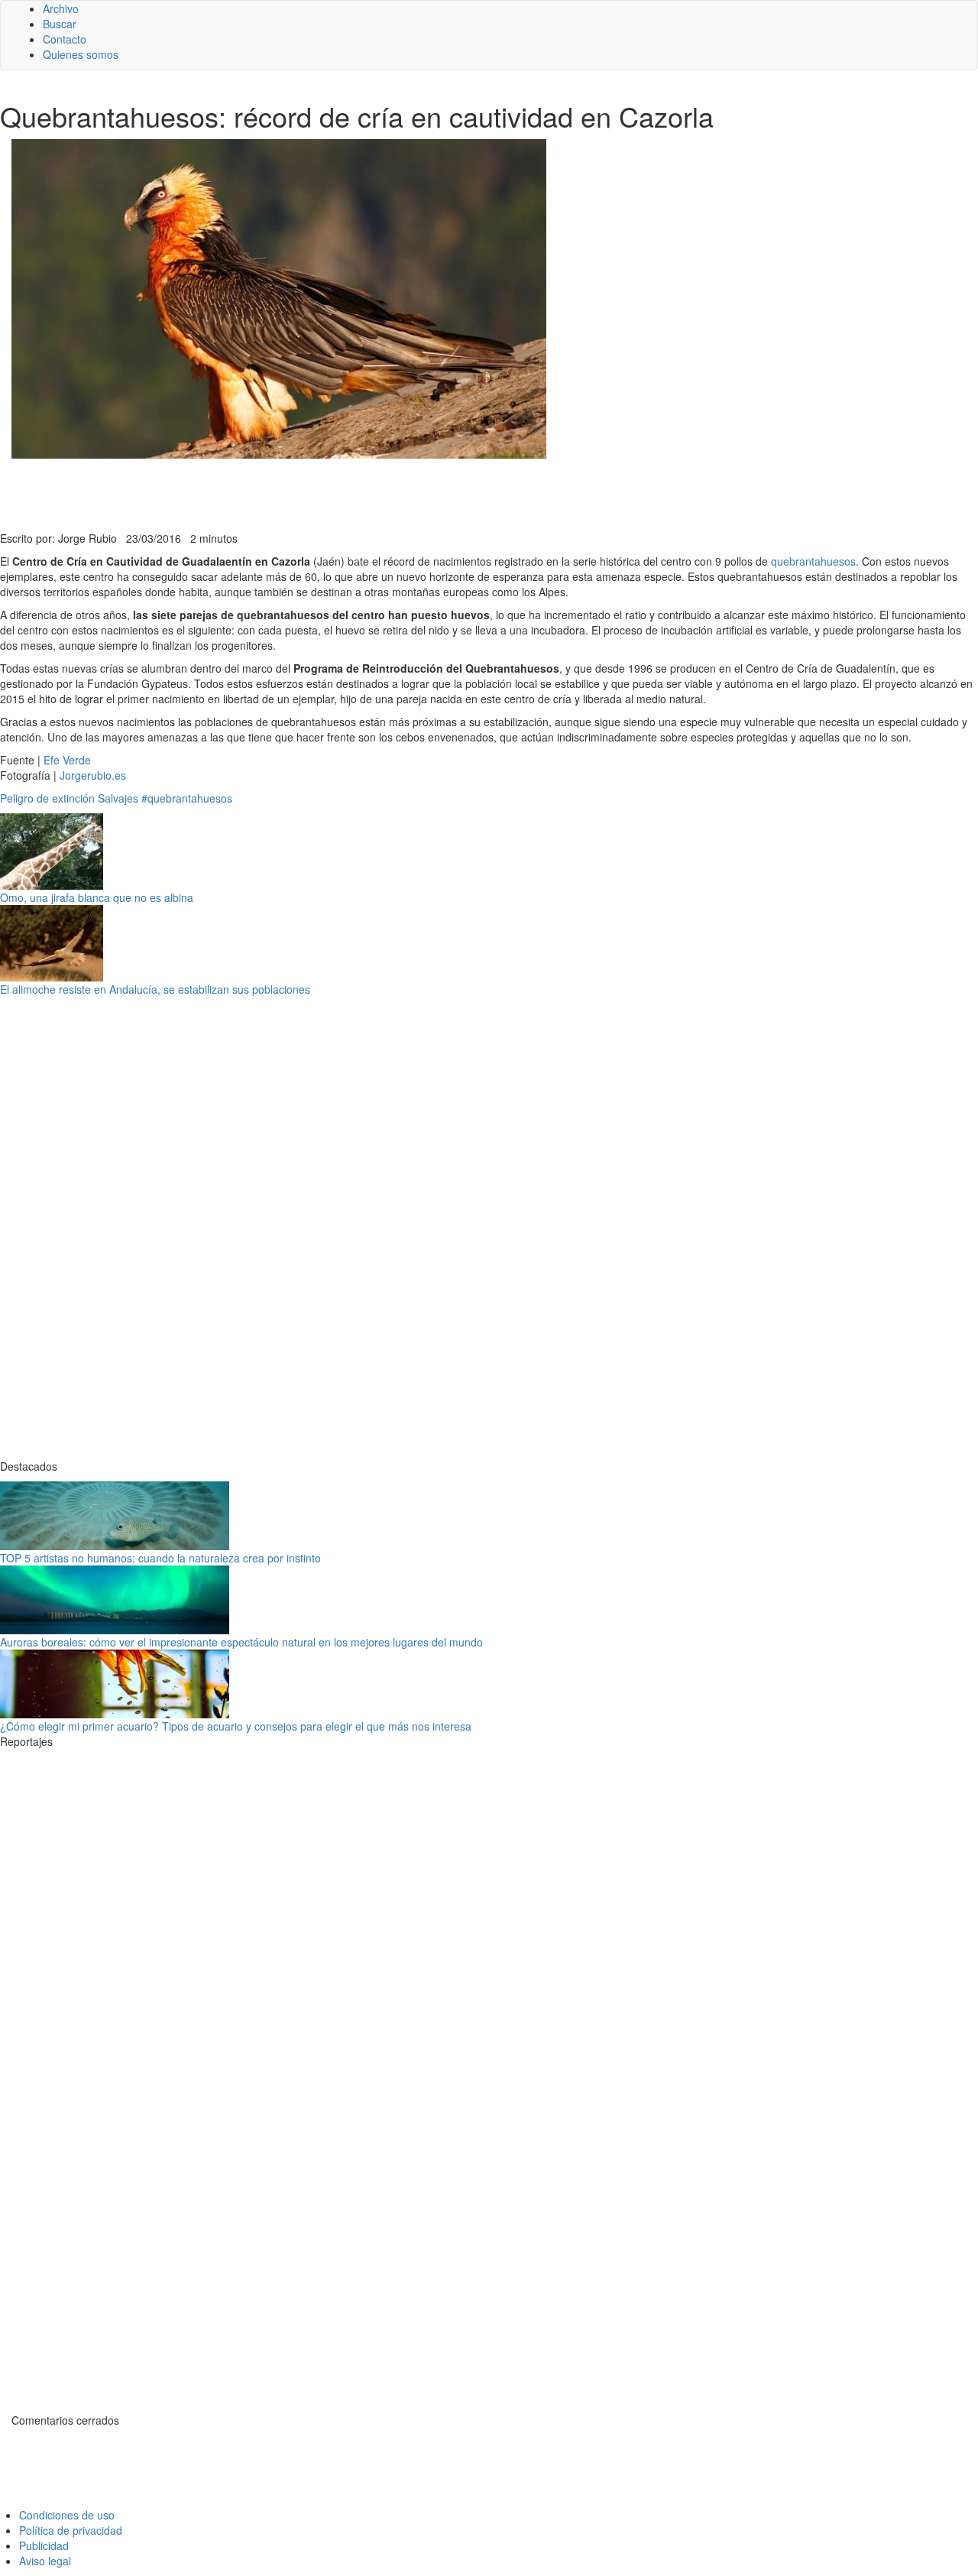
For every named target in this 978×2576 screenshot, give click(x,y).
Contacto (65, 39)
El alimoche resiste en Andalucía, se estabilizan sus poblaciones (155, 989)
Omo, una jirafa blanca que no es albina (97, 897)
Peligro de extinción (47, 798)
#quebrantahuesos (187, 798)
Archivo (61, 8)
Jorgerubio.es (93, 775)
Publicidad (44, 2545)
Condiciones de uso (67, 2515)
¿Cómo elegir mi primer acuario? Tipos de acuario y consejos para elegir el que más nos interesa (236, 1726)
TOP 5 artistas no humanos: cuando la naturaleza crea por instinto (160, 1558)
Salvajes (118, 798)
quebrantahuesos (813, 561)
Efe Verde (67, 760)
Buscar (60, 24)
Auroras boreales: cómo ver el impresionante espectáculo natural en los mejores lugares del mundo (241, 1642)
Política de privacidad (71, 2530)
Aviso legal (45, 2561)
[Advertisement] (374, 493)
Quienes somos (81, 54)
